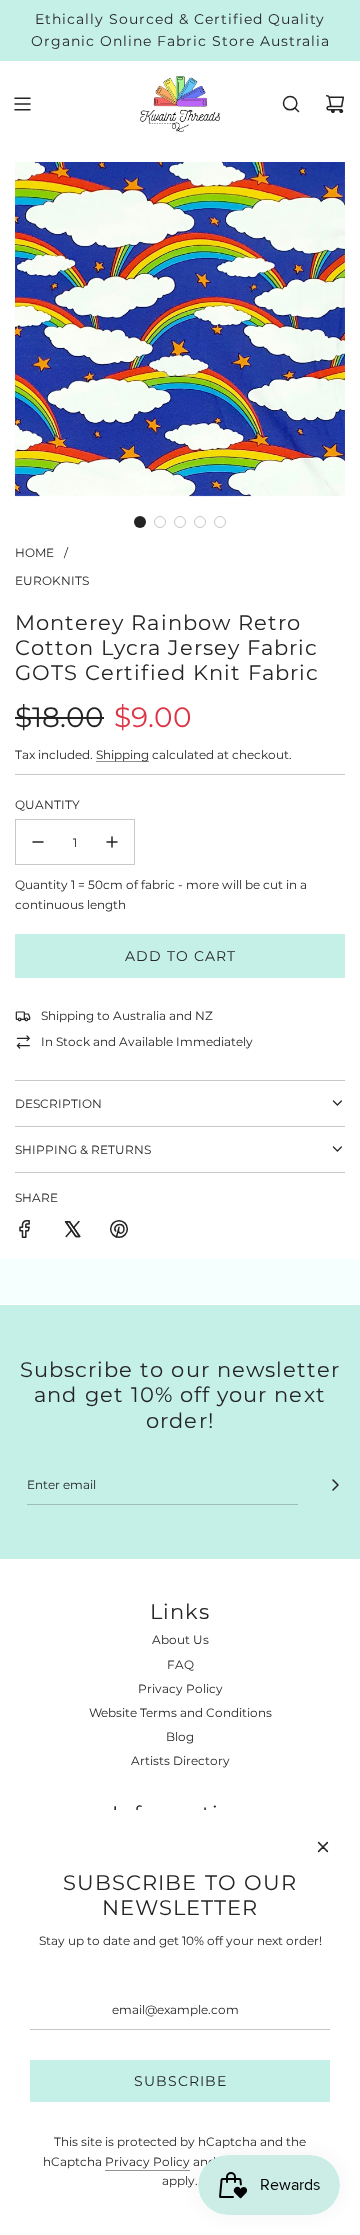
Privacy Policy (147, 2161)
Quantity (47, 804)
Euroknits (52, 580)
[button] (140, 522)
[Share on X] (72, 1231)
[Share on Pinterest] (119, 1231)
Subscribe (180, 2081)
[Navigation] (22, 104)
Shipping (122, 754)
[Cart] (335, 104)
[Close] (323, 1847)
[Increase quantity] (112, 842)
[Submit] (335, 1485)
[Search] (291, 104)
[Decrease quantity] (38, 842)
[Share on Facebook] (25, 1231)
